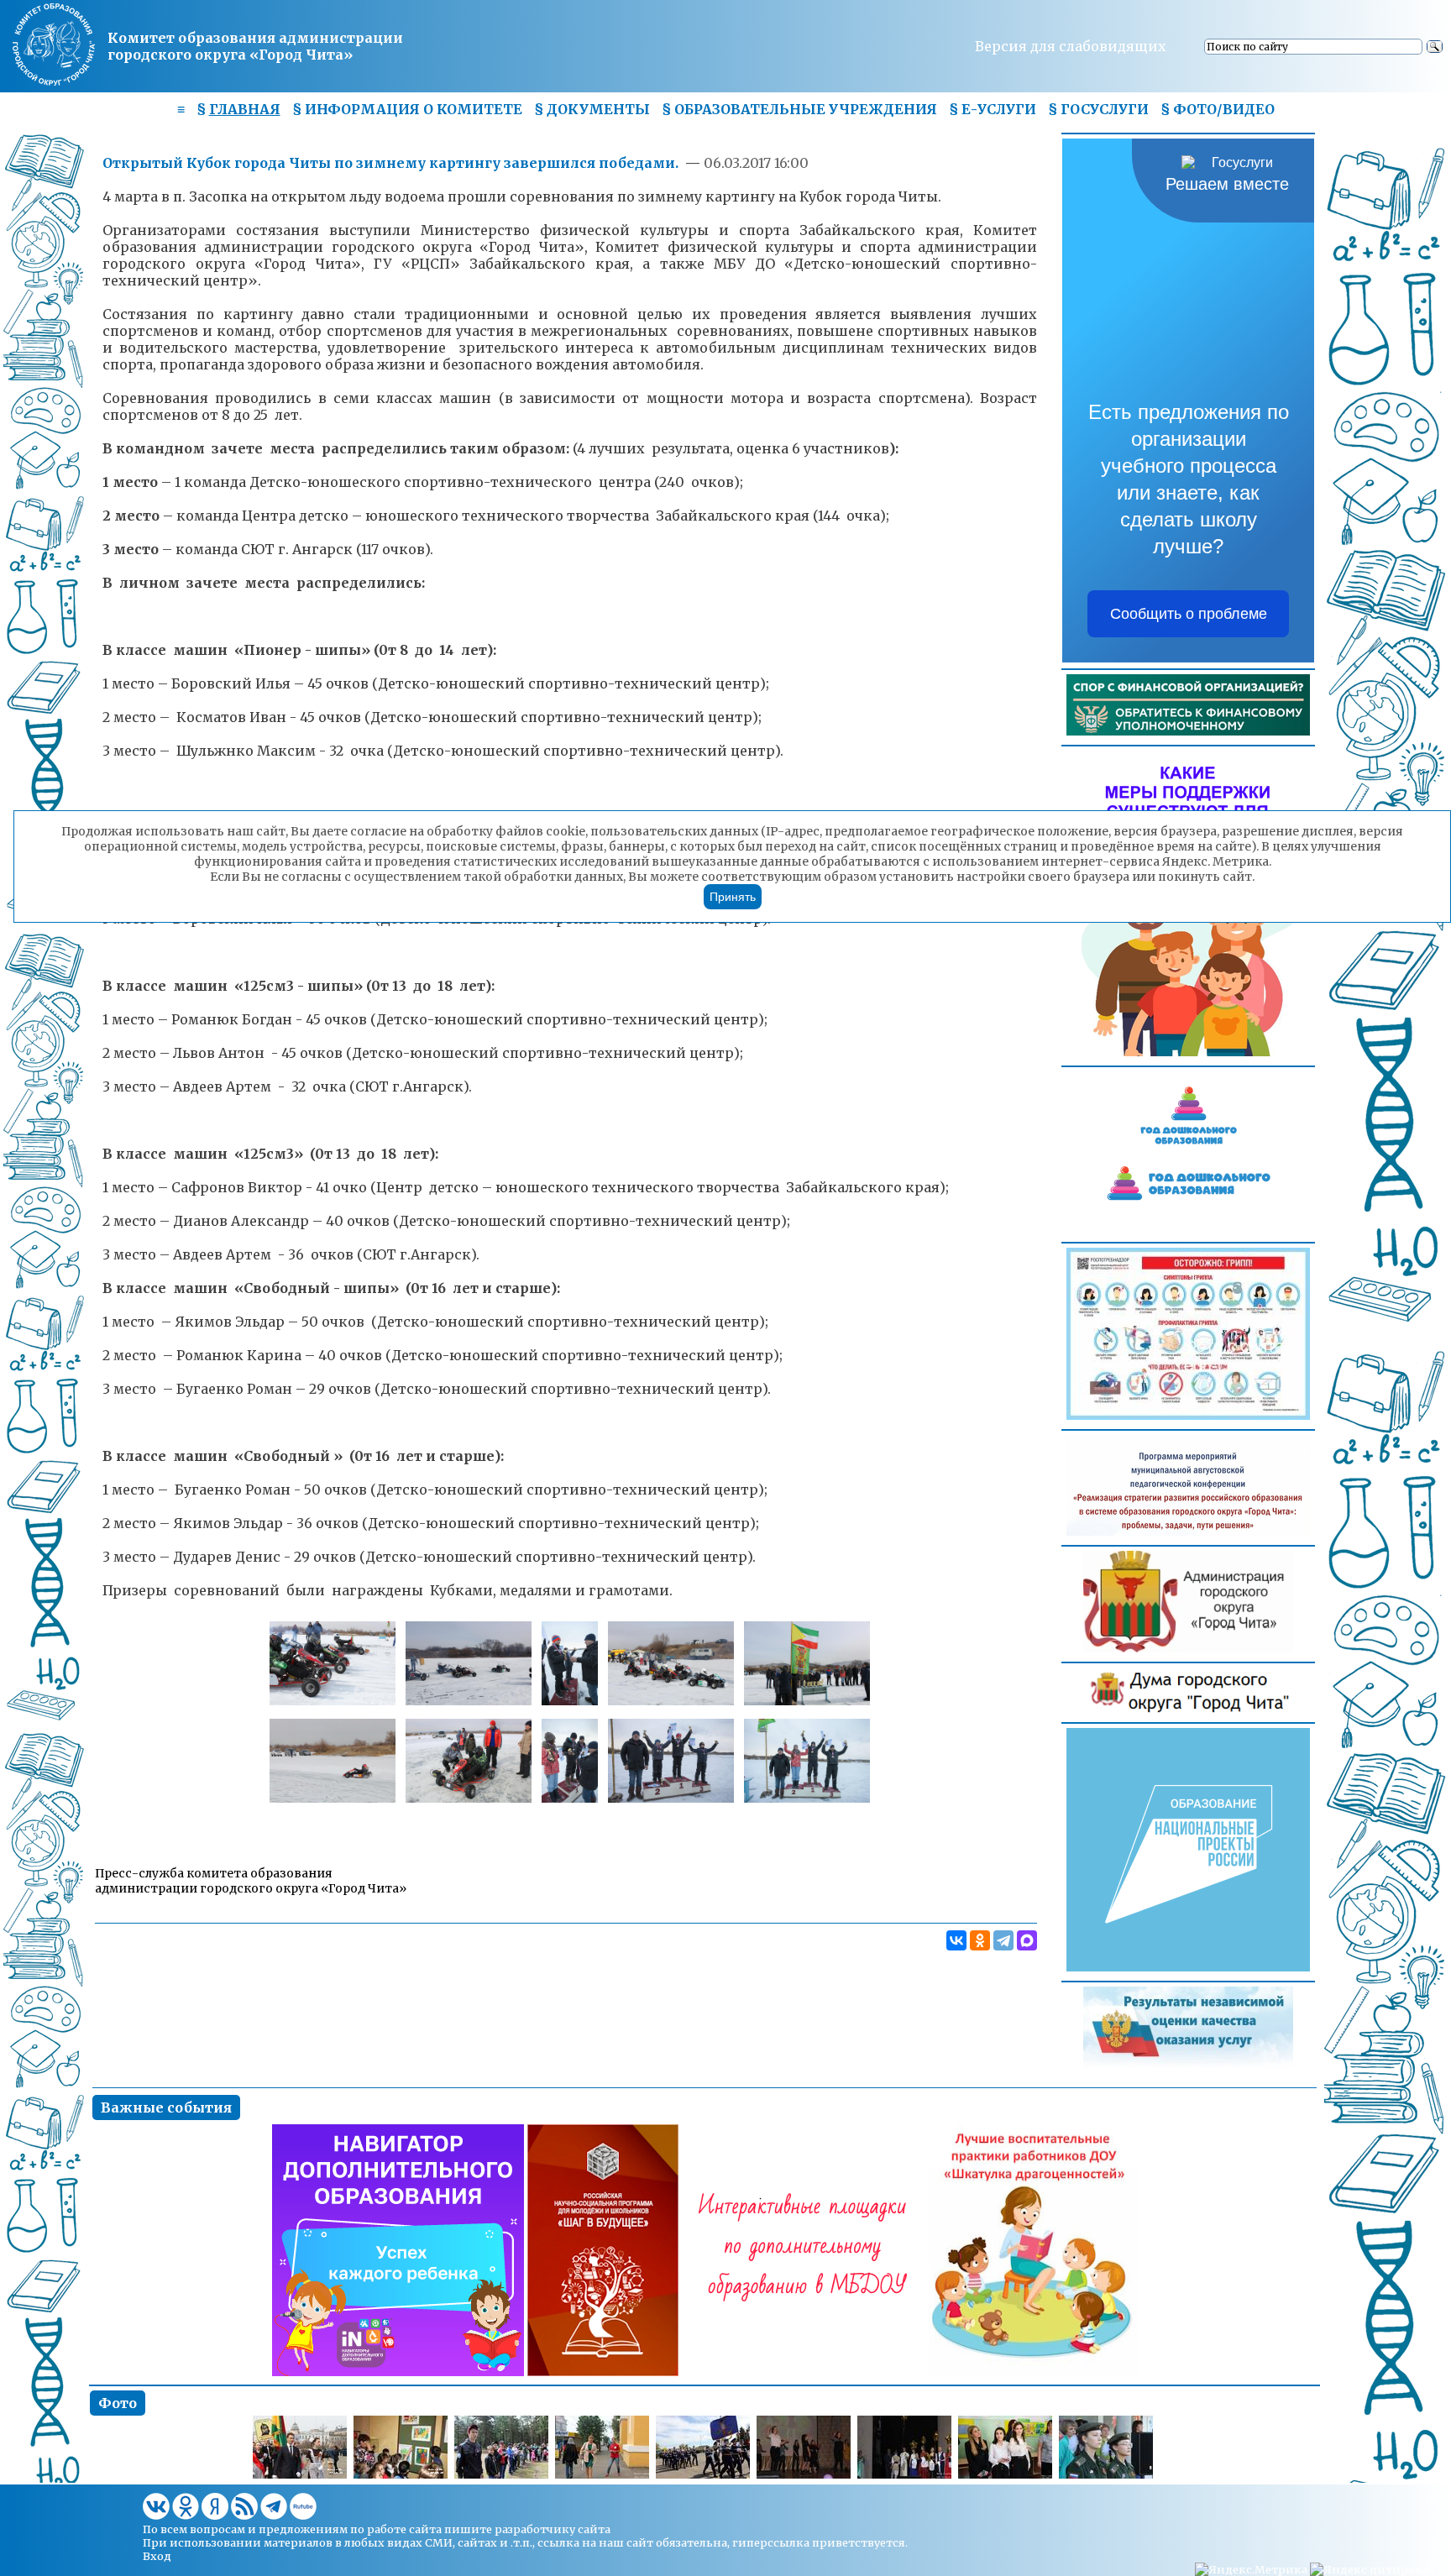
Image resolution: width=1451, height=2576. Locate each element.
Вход (157, 2556)
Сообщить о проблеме (1189, 614)
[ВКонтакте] (956, 1940)
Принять (733, 897)
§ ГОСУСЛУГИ (1098, 109)
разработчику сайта (553, 2529)
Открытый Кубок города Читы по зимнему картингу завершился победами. (392, 163)
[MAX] (1027, 1940)
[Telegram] (1003, 1940)
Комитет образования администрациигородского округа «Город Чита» (255, 46)
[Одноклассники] (980, 1940)
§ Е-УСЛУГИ (993, 109)
